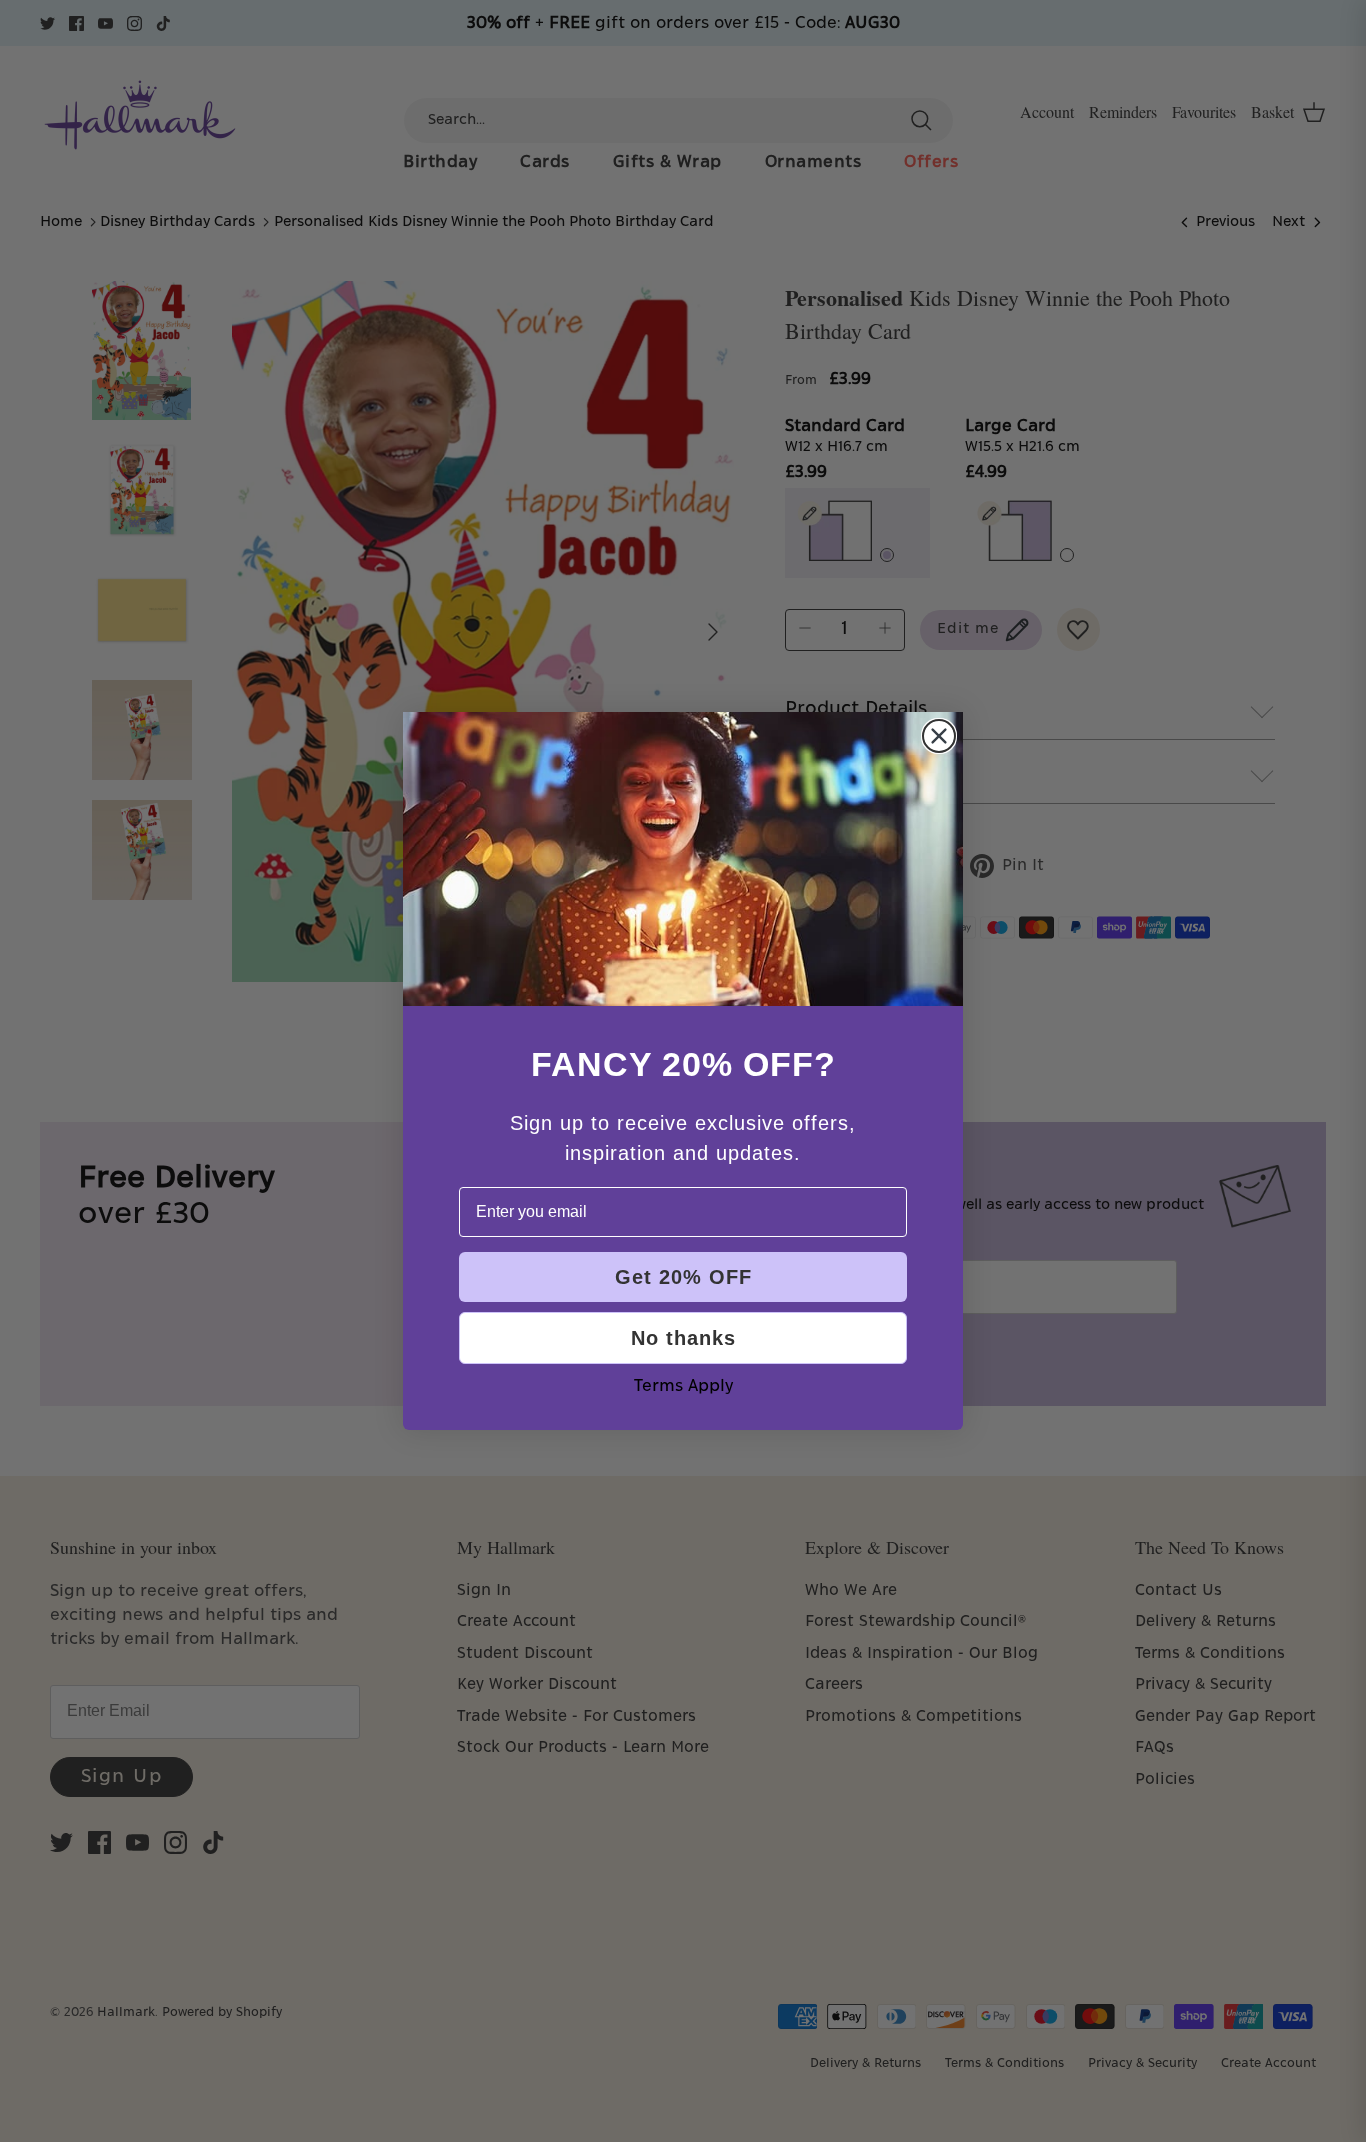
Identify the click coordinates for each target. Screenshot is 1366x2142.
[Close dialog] (939, 736)
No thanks (683, 1338)
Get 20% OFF (683, 1277)
